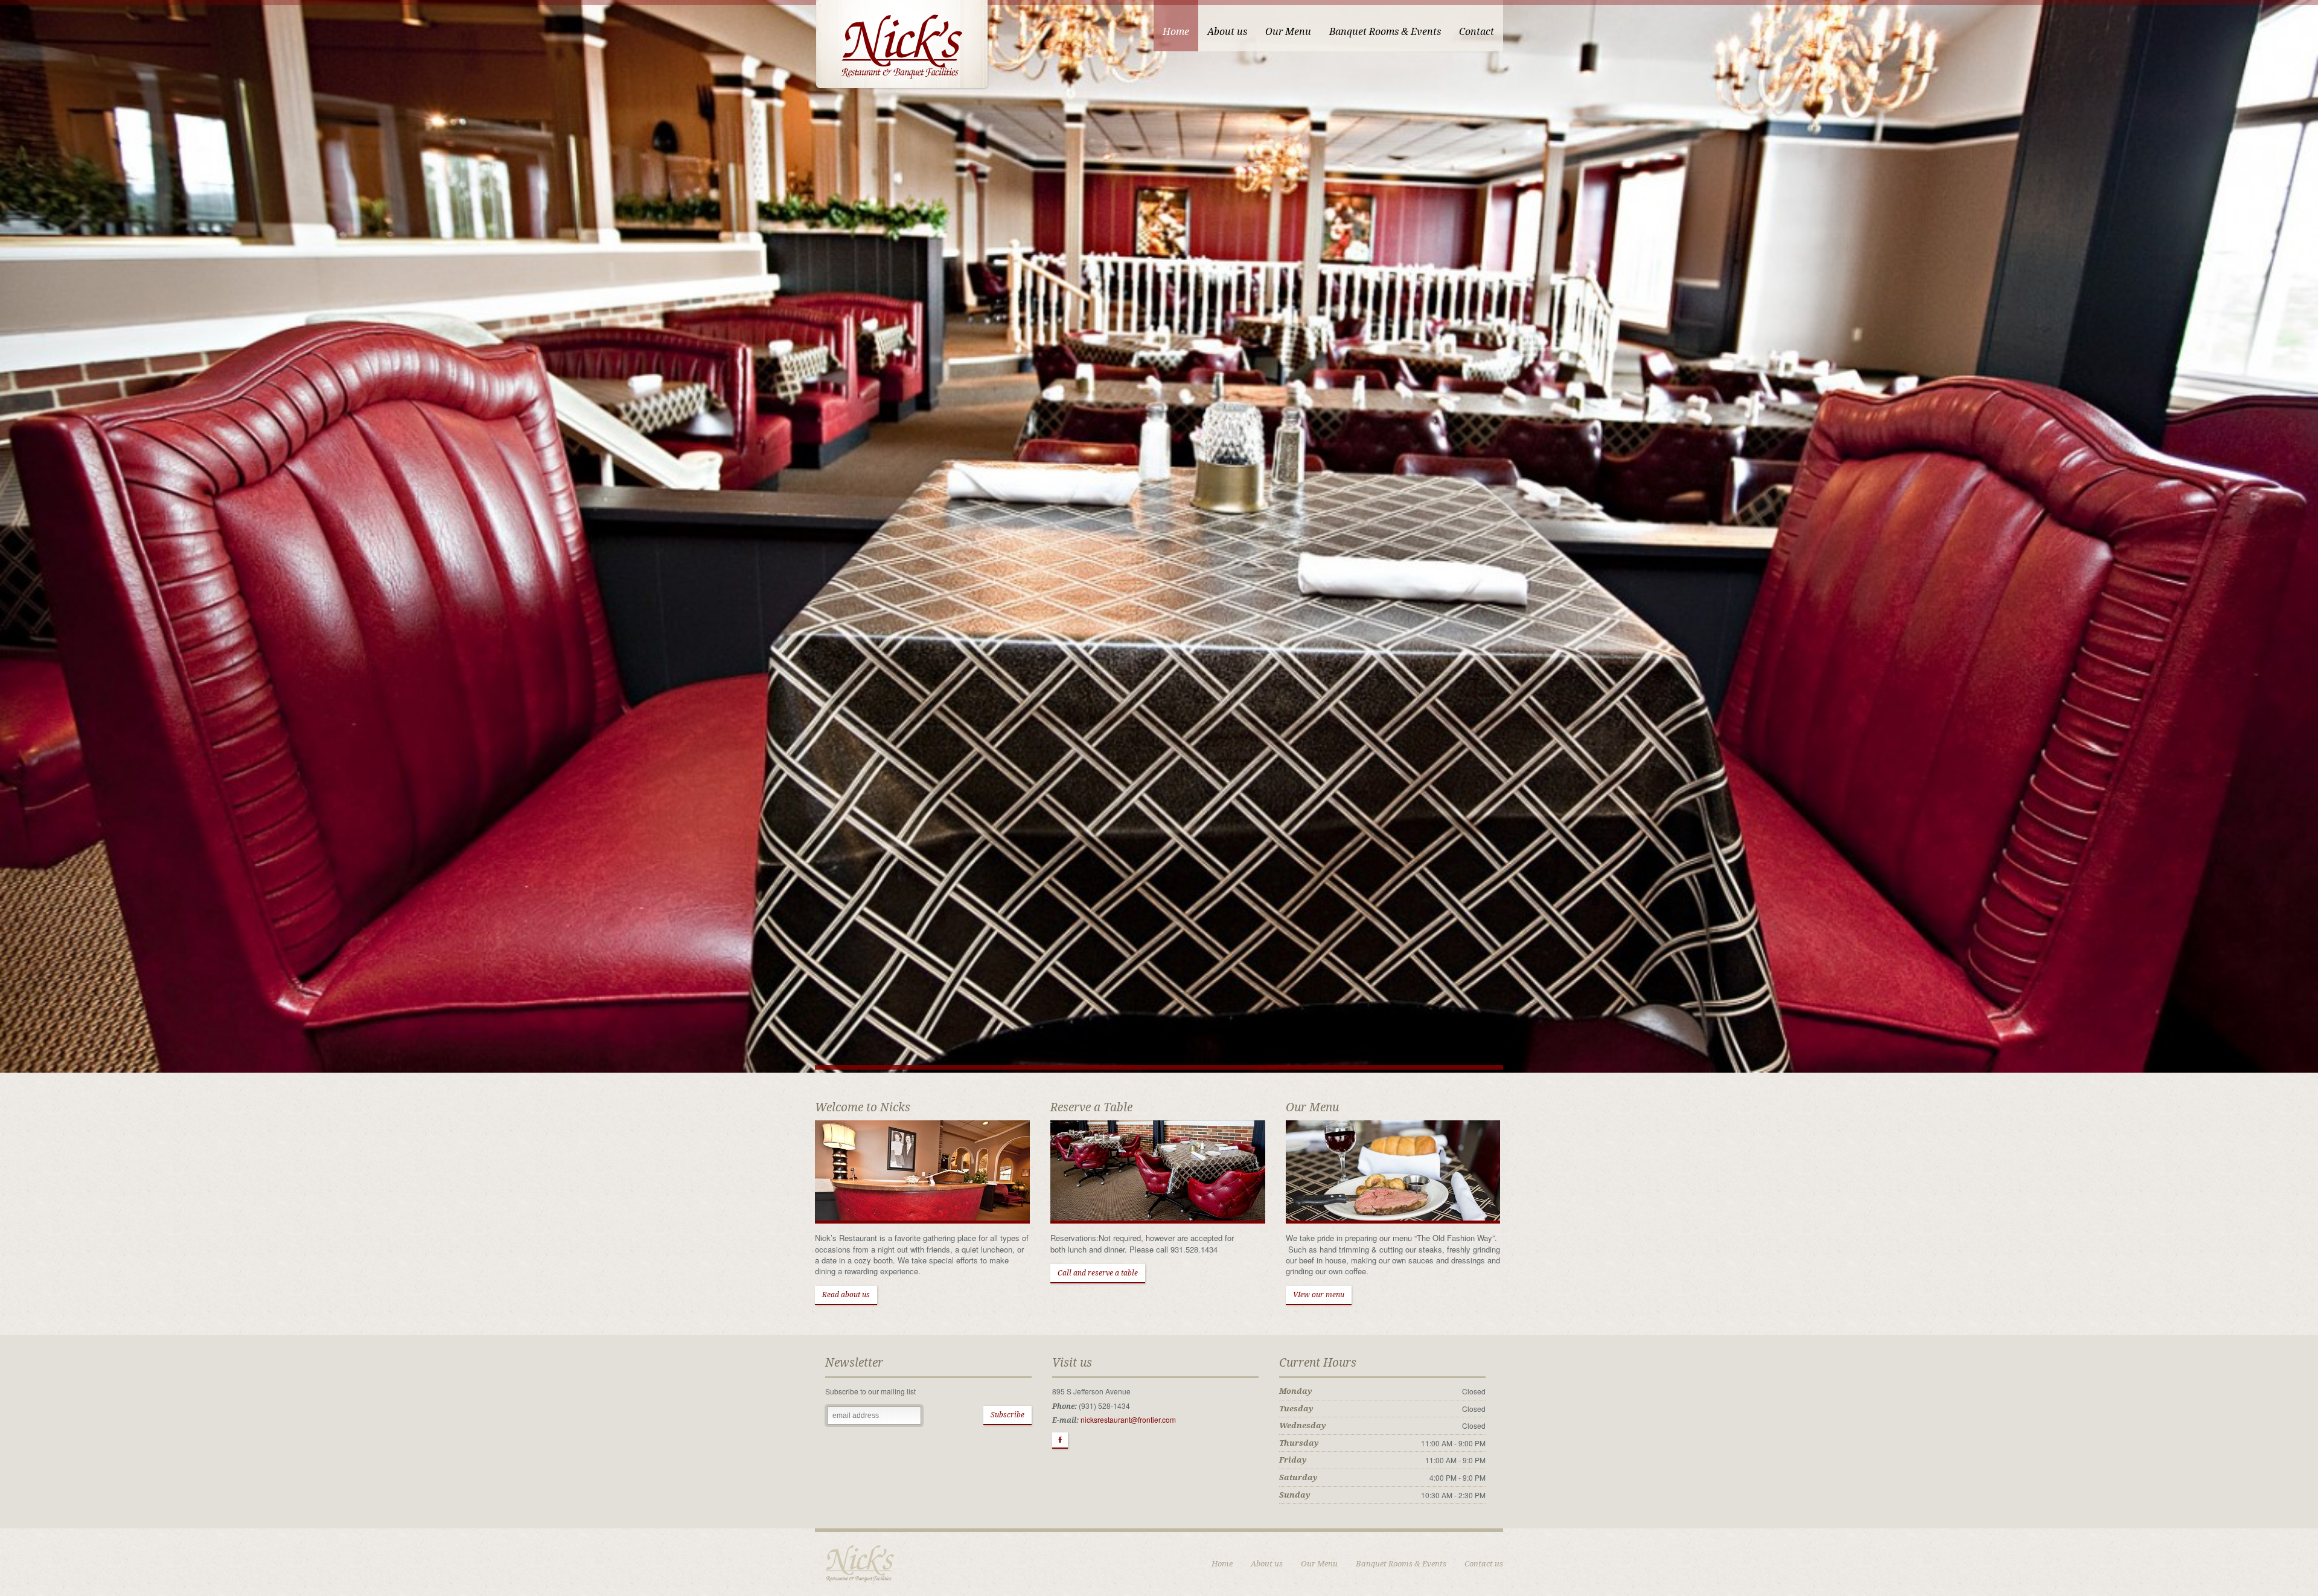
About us (1267, 1564)
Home (1222, 1564)
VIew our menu (1319, 1295)
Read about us (846, 1295)
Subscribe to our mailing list (870, 1391)
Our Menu (1319, 1564)
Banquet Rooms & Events (1401, 1564)
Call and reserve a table (1098, 1273)
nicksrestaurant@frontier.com (1128, 1419)
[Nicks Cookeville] (902, 44)
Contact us (1484, 1564)
